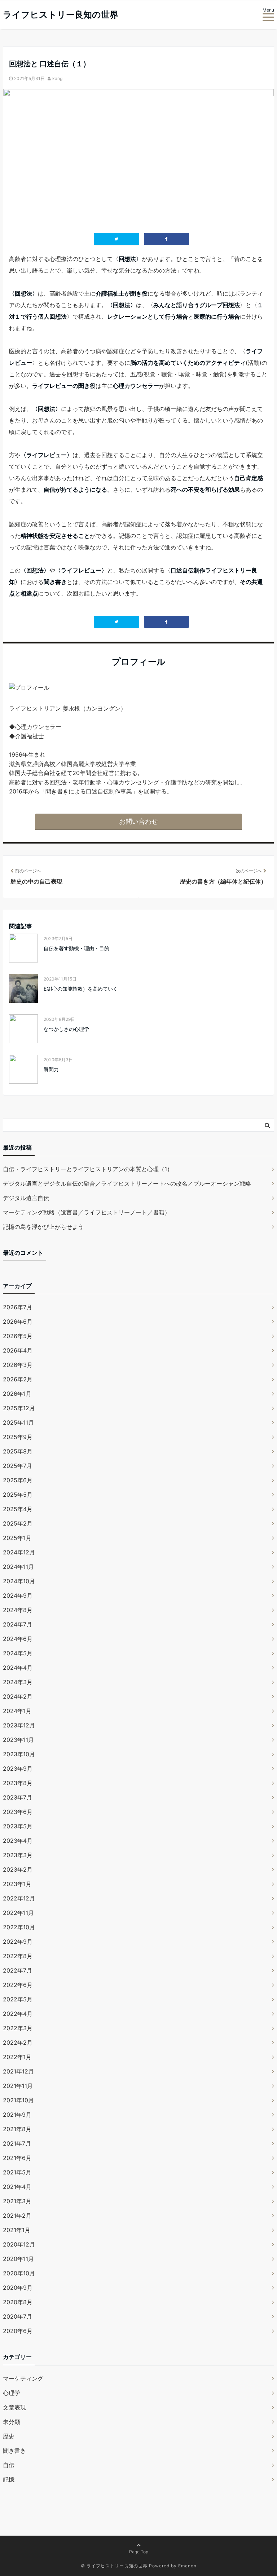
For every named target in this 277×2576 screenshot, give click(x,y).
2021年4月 (17, 2187)
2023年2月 (18, 1869)
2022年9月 (18, 1942)
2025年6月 (18, 1480)
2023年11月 (18, 1740)
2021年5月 (17, 2172)
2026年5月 (18, 1336)
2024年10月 (19, 1581)
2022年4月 (18, 2014)
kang (57, 78)
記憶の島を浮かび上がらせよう (43, 1227)
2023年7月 (17, 1797)
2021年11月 (18, 2086)
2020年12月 (19, 2244)
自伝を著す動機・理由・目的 (76, 948)
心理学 (12, 2393)
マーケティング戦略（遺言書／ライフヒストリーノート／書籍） (87, 1212)
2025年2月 (18, 1523)
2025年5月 (18, 1495)
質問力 (51, 1069)
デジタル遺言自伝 (26, 1198)
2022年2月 (18, 2042)
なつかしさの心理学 (66, 1029)
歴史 (9, 2436)
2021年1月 (17, 2230)
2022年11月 (18, 1913)
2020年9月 (18, 2288)
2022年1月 (17, 2057)
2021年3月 (17, 2201)
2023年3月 (18, 1855)
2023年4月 (18, 1841)
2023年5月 (18, 1826)
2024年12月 (19, 1552)
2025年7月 (17, 1466)
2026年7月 (17, 1307)
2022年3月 (18, 2028)
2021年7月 (17, 2143)
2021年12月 (18, 2071)
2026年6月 (18, 1322)
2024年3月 (18, 1682)
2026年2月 (18, 1379)
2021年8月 (17, 2129)
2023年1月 (17, 1884)
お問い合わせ (138, 821)
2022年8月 (18, 1956)
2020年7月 (17, 2316)
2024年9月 (18, 1595)
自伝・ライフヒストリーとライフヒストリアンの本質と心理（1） (88, 1169)
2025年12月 (19, 1408)
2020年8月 (18, 2302)
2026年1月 (17, 1394)
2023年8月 (18, 1783)
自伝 (9, 2465)
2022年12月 (19, 1898)
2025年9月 (18, 1437)
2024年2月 (18, 1696)
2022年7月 (17, 1970)
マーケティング (23, 2378)
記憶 (9, 2479)
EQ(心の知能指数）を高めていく (81, 989)
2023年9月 (18, 1769)
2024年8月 (18, 1610)
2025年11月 (18, 1422)
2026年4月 (18, 1350)
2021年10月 (18, 2100)
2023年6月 (18, 1812)
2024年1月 (17, 1711)
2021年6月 (17, 2158)
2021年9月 (17, 2115)
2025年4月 (18, 1509)
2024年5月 (18, 1653)
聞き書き (14, 2451)
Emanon (187, 2566)
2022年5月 (18, 1999)
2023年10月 (19, 1754)
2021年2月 (17, 2216)
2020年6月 (18, 2331)
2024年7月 (17, 1624)
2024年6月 (18, 1639)
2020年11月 (18, 2259)
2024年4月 (18, 1668)
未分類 (12, 2422)
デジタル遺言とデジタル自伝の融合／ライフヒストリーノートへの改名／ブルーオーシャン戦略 (127, 1183)
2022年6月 (18, 1985)
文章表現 (14, 2407)
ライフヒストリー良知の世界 (61, 15)
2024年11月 (18, 1567)
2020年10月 (19, 2273)
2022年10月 (19, 1927)
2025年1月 (17, 1538)
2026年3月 (18, 1365)
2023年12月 (19, 1725)
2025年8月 (18, 1451)
